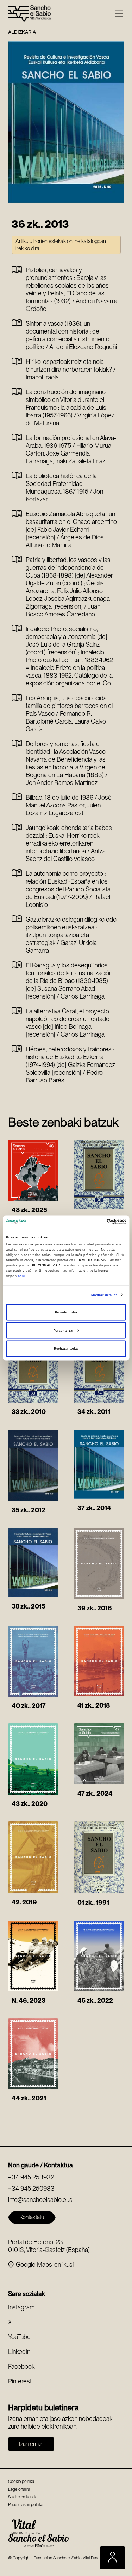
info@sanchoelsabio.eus (40, 2200)
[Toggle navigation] (119, 14)
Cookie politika (21, 2482)
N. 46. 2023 (29, 2000)
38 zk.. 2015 (29, 1606)
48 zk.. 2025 (29, 1210)
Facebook (21, 2366)
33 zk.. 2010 (29, 1412)
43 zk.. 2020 (30, 1804)
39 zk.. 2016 (95, 1608)
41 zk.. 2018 (94, 1705)
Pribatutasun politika (26, 2505)
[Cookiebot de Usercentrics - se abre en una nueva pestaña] (96, 1222)
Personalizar (64, 1330)
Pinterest (20, 2381)
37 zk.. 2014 (94, 1508)
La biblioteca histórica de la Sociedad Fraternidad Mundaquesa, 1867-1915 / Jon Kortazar (64, 487)
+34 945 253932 (31, 2177)
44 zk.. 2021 (29, 2098)
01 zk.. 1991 (93, 1902)
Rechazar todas (66, 1349)
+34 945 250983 (31, 2188)
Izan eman (31, 2444)
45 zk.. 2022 (95, 2000)
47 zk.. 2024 (95, 1793)
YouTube (19, 2337)
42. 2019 (24, 1902)
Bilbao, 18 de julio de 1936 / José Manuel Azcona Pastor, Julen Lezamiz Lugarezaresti (69, 805)
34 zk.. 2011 (94, 1412)
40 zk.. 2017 (29, 1706)
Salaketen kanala (23, 2497)
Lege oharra (19, 2489)
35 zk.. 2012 (29, 1510)
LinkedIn (19, 2352)
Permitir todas (66, 1312)
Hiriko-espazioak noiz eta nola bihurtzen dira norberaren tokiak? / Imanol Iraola (71, 369)
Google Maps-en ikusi (45, 2264)
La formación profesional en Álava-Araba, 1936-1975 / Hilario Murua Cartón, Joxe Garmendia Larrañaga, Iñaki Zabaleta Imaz (71, 449)
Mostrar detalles (104, 1295)
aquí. (23, 1276)
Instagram (21, 2307)
